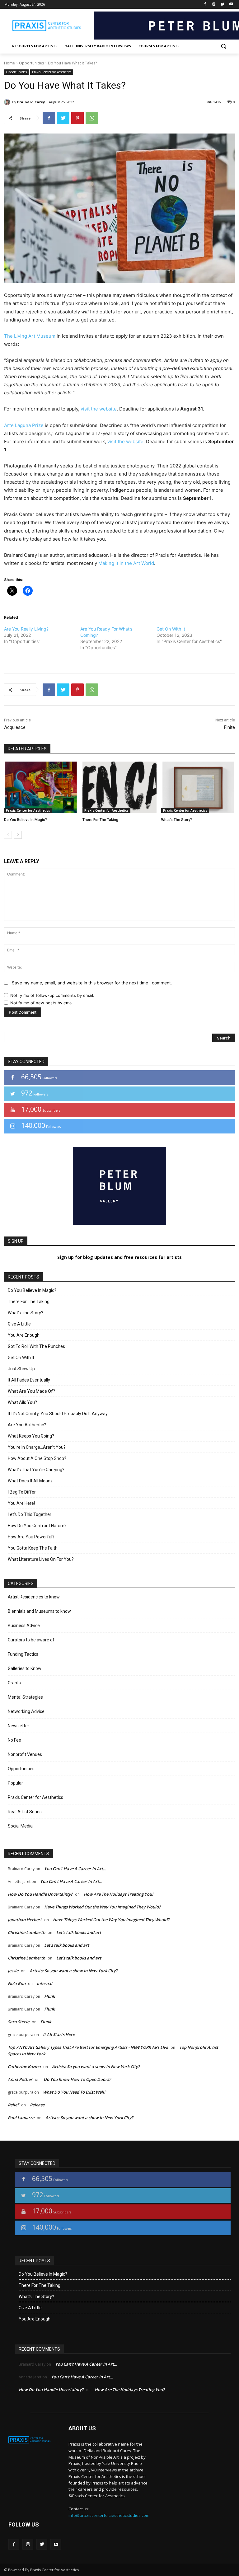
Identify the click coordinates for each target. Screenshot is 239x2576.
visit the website (99, 409)
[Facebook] (205, 5)
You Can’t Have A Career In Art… (75, 1869)
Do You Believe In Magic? (26, 820)
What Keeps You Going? (31, 1436)
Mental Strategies (25, 1697)
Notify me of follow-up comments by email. (52, 995)
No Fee (14, 1740)
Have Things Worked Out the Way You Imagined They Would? (102, 1907)
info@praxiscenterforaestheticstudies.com (109, 2515)
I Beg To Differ (22, 1492)
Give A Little (19, 1324)
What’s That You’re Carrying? (36, 1470)
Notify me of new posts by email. (42, 1003)
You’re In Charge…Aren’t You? (37, 1447)
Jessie (13, 1971)
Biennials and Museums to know (39, 1611)
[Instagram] (214, 5)
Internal (45, 1983)
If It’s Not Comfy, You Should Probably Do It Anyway (58, 1414)
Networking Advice (26, 1711)
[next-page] (18, 835)
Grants (14, 1683)
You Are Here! (21, 1503)
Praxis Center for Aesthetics (52, 72)
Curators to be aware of (31, 1640)
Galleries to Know (25, 1668)
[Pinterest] (77, 118)
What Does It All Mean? (30, 1481)
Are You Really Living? (26, 629)
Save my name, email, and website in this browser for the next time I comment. (92, 983)
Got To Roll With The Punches (36, 1346)
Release (37, 2105)
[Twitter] (222, 5)
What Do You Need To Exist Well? (74, 2092)
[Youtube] (231, 5)
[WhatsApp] (92, 118)
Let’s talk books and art (79, 1932)
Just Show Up (21, 1369)
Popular (15, 1783)
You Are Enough (24, 1335)
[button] (223, 46)
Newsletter (19, 1726)
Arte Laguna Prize (24, 425)
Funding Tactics (23, 1654)
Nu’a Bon (17, 1983)
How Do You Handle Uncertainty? (40, 1894)
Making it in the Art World (126, 563)
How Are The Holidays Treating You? (119, 1894)
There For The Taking (100, 820)
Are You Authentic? (27, 1425)
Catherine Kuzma (24, 2067)
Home (9, 63)
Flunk (49, 1996)
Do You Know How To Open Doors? (77, 2079)
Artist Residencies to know (34, 1597)
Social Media (20, 1826)
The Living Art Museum (30, 336)
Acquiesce (15, 727)
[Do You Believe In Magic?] (41, 787)
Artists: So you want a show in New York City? (73, 1971)
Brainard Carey (31, 102)
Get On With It (171, 629)
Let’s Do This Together (30, 1514)
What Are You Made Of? (31, 1391)
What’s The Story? (177, 820)
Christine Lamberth (26, 1932)
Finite (230, 727)
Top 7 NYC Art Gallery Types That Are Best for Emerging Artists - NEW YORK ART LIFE (88, 2047)
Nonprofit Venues (25, 1754)
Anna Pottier (20, 2079)
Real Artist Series (25, 1812)
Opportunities (31, 63)
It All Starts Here (59, 2034)
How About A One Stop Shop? (37, 1458)
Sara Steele (19, 2022)
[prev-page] (8, 835)
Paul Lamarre (21, 2118)
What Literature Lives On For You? (41, 1559)
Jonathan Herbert (25, 1920)
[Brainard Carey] (8, 102)
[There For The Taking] (119, 787)
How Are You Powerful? (31, 1537)
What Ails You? (22, 1402)
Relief (13, 2105)
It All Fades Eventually (29, 1380)
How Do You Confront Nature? (37, 1526)
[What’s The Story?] (198, 787)
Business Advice (24, 1626)
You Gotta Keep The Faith (33, 1548)
